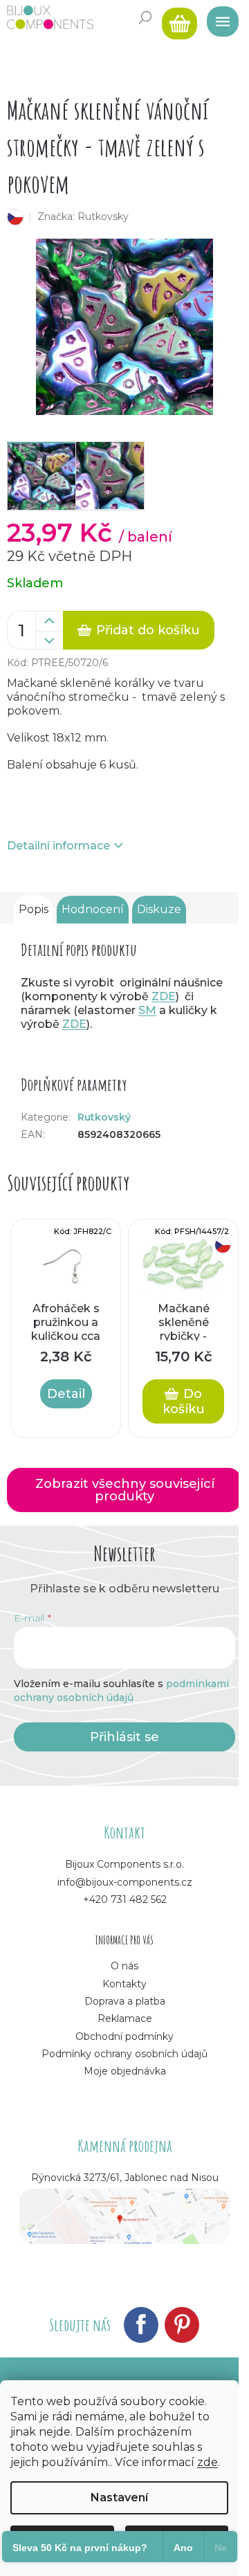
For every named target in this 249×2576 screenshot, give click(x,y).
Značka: (83, 217)
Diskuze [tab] (159, 909)
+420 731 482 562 (125, 1899)
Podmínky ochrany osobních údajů (124, 2054)
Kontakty (124, 1984)
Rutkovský (104, 1117)
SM (147, 1010)
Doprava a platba (125, 2001)
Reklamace (125, 2018)
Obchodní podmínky (124, 2036)
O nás (124, 1966)
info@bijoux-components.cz (125, 1882)
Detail (66, 1394)
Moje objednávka (125, 2071)
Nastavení (119, 2497)
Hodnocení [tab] (93, 909)
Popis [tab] (34, 909)
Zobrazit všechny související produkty (125, 1490)
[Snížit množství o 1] (49, 641)
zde (207, 2462)
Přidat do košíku (148, 630)
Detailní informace (58, 846)
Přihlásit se (124, 1737)
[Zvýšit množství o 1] (49, 621)
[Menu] (218, 17)
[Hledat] (145, 17)
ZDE (164, 996)
